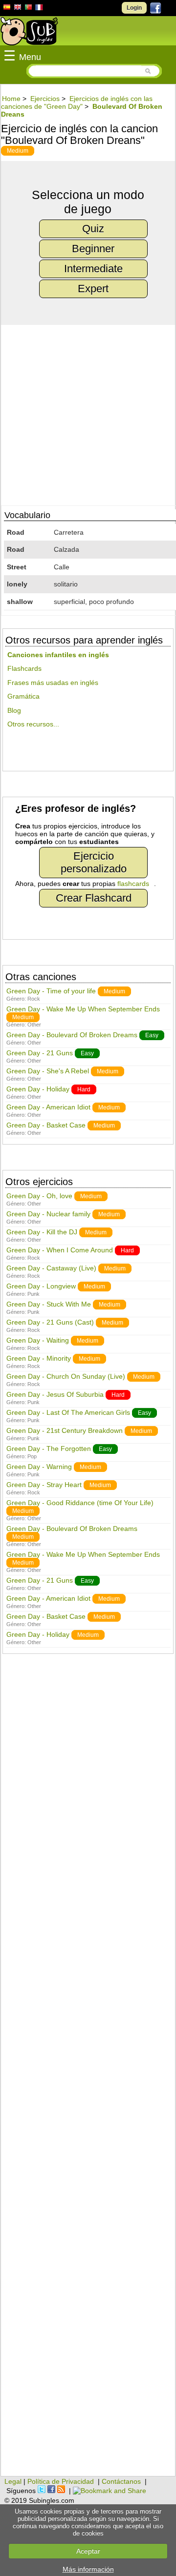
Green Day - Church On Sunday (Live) (66, 1376)
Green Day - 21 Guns (40, 1053)
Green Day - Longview (41, 1286)
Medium (18, 151)
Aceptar (88, 2551)
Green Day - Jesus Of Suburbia (55, 1394)
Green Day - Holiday (38, 1089)
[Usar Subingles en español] (7, 9)
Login (134, 8)
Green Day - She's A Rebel (48, 1071)
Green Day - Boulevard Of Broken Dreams (72, 1035)
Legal (13, 2481)
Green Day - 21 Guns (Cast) (50, 1322)
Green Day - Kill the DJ (42, 1232)
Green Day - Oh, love (39, 1196)
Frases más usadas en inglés (53, 683)
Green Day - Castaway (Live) (51, 1268)
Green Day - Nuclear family (48, 1214)
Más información (88, 2569)
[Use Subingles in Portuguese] (28, 8)
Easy (152, 1035)
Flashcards (24, 668)
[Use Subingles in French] (39, 9)
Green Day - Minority (39, 1358)
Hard (84, 1089)
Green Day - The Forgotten (49, 1449)
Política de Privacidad (61, 2481)
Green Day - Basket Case (46, 1125)
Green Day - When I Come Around (60, 1250)
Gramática (23, 696)
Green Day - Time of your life (51, 991)
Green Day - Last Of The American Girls (68, 1412)
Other (34, 1025)
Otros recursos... (33, 724)
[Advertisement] (88, 2070)
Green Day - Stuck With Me (49, 1304)
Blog (14, 710)
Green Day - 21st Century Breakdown (65, 1430)
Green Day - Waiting (38, 1340)
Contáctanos (121, 2481)
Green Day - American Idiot (48, 1107)
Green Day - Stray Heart (44, 1485)
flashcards (133, 884)
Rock (34, 999)
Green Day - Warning (39, 1467)
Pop (32, 1456)
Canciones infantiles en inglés (58, 655)
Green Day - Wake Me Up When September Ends (83, 1009)
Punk (33, 1294)
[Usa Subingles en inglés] (18, 8)
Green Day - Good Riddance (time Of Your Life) (80, 1503)
